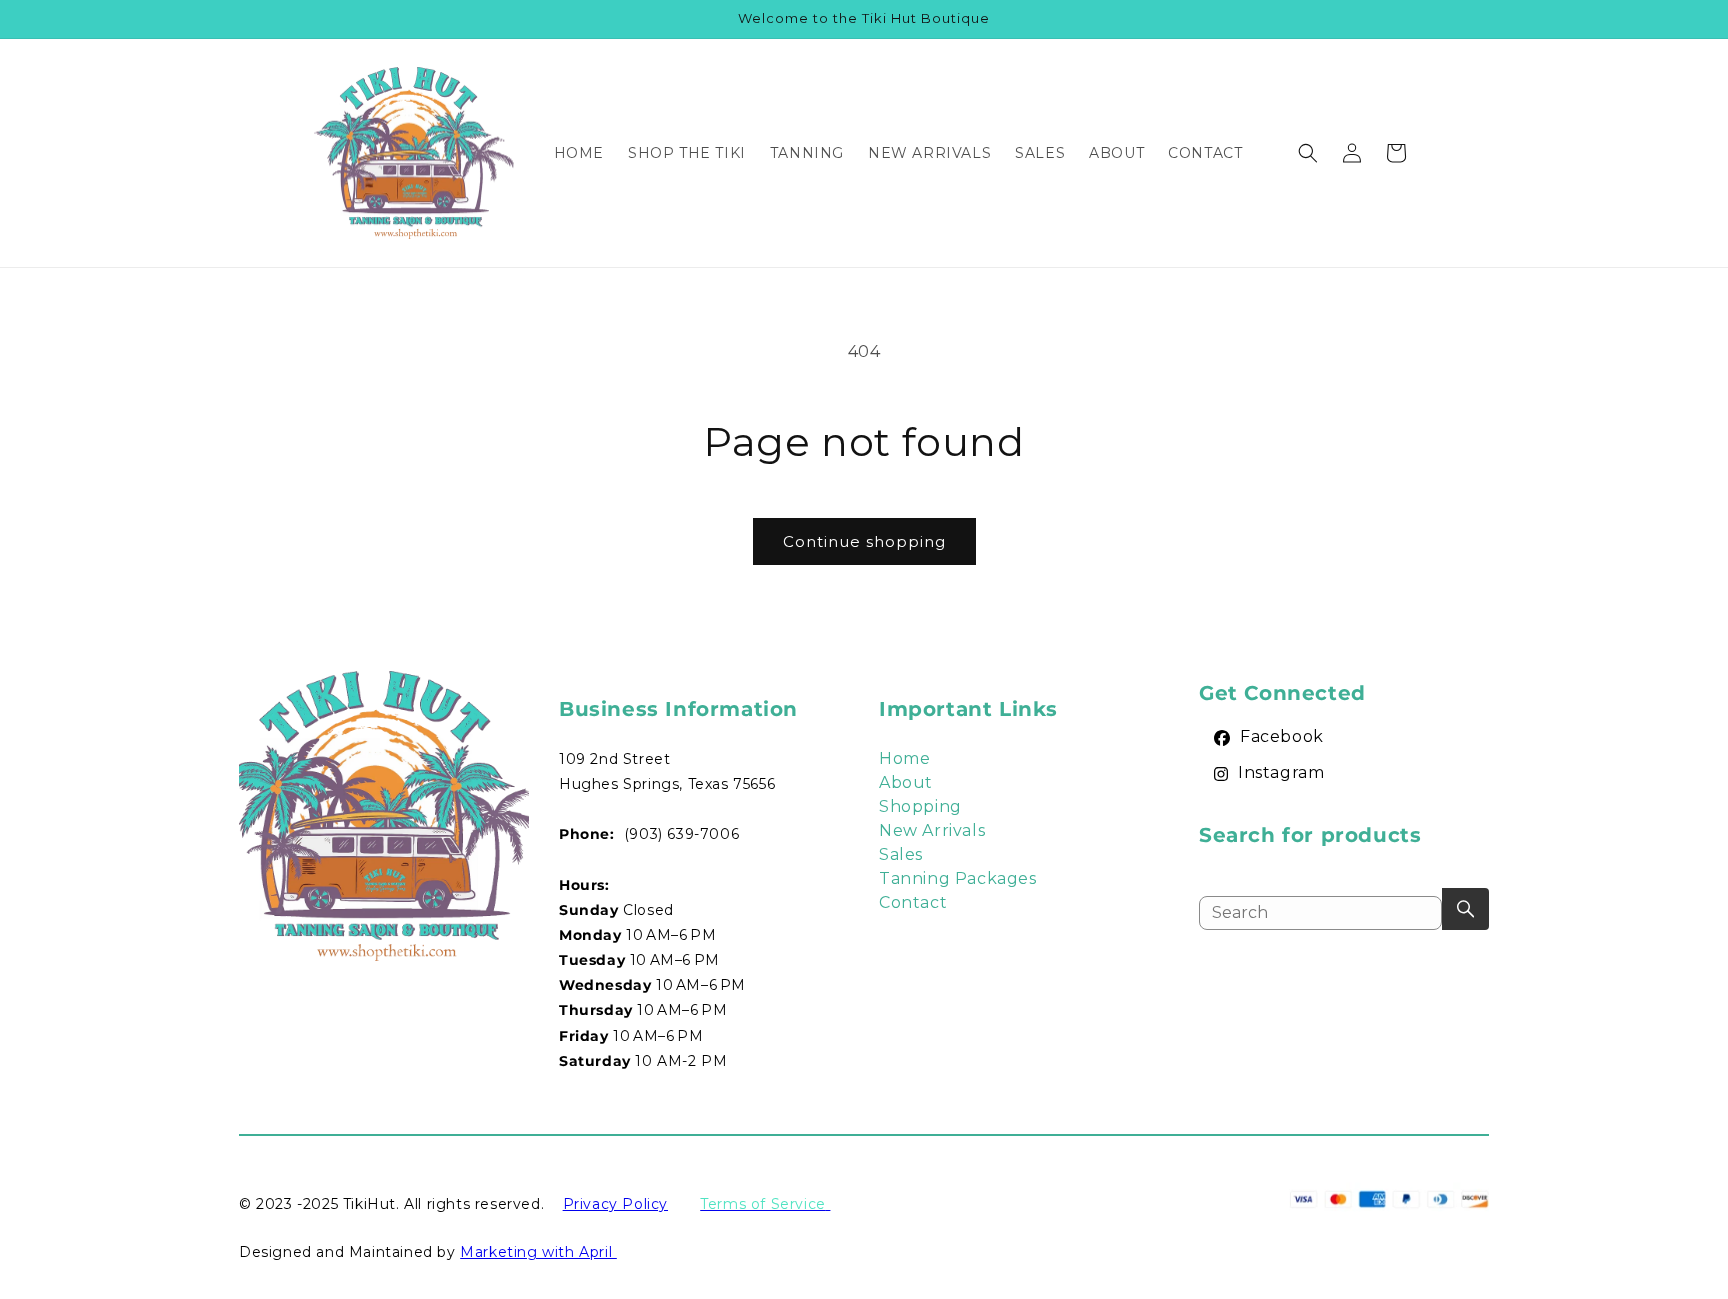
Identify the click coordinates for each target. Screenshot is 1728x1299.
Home (904, 758)
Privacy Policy (615, 1204)
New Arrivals (932, 830)
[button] (1308, 153)
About (906, 782)
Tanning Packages (958, 878)
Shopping (920, 806)
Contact (913, 902)
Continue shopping (864, 541)
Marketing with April (538, 1252)
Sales (901, 854)
